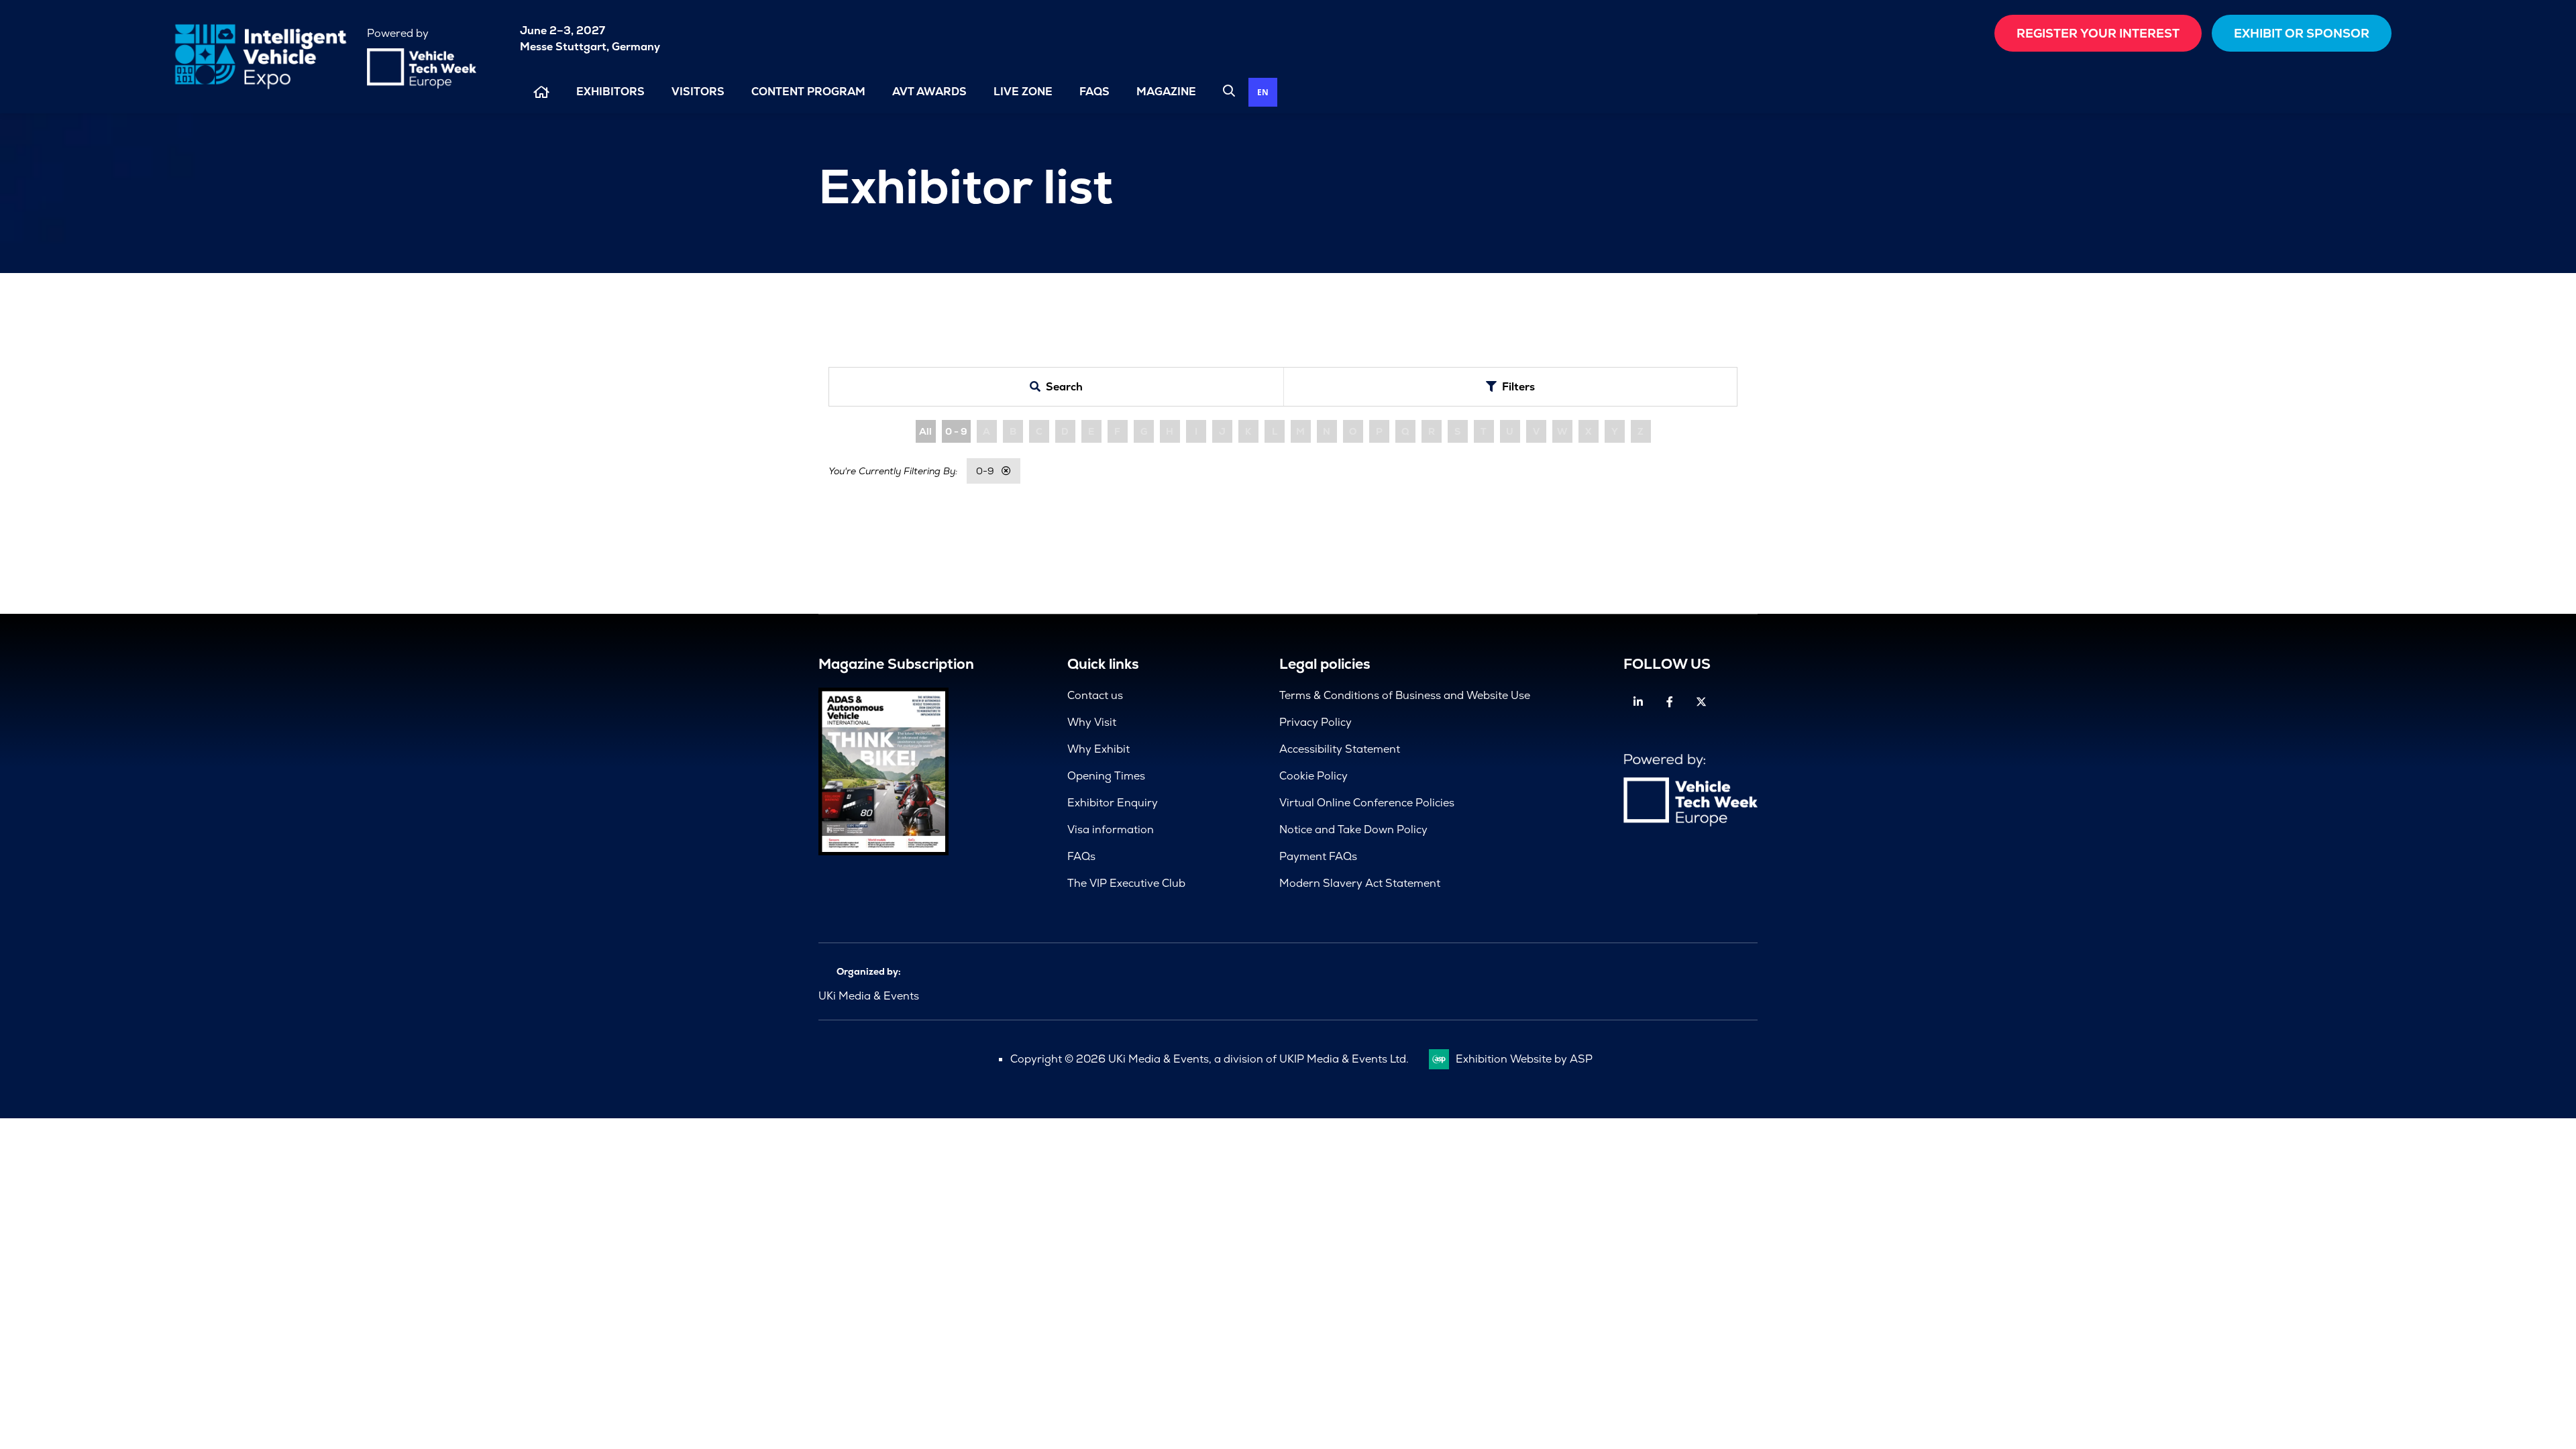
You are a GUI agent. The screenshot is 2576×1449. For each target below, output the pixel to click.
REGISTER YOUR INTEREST (2098, 33)
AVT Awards (929, 92)
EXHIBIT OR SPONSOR (2302, 33)
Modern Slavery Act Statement (1360, 883)
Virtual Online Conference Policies (1367, 803)
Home (541, 92)
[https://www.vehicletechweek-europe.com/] (422, 85)
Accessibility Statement (1340, 749)
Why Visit (1092, 722)
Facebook (1669, 702)
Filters (1518, 387)
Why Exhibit (1098, 749)
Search (1229, 91)
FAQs (1094, 92)
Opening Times (1106, 776)
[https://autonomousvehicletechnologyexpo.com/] (260, 89)
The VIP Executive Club (1126, 883)
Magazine (1166, 92)
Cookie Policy (1313, 776)
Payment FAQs (1318, 856)
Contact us (1095, 695)
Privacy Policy (1316, 722)
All (925, 431)
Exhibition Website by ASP (1524, 1059)
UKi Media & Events (869, 996)
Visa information (1111, 829)
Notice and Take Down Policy (1353, 829)
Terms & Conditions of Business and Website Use (1405, 695)
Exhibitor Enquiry (1113, 803)
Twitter (1701, 702)
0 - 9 (956, 431)
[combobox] (1263, 92)
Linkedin (1638, 702)
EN (1263, 92)
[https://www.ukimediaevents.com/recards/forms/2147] (883, 852)
